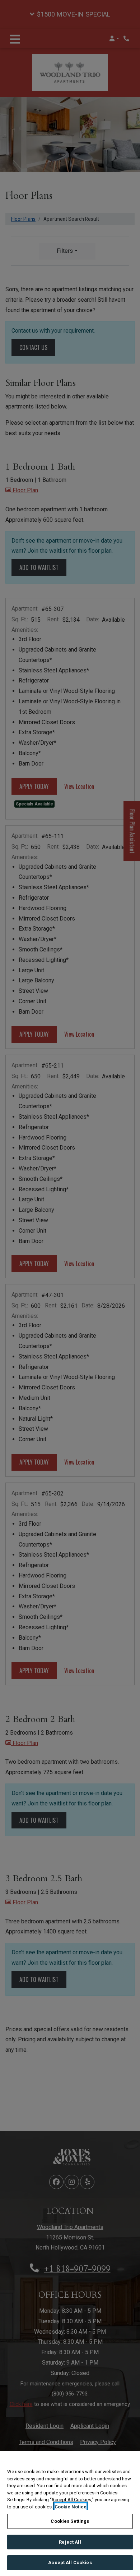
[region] (70, 2513)
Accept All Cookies (70, 2563)
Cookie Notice (71, 2507)
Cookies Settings (70, 2521)
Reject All (70, 2542)
